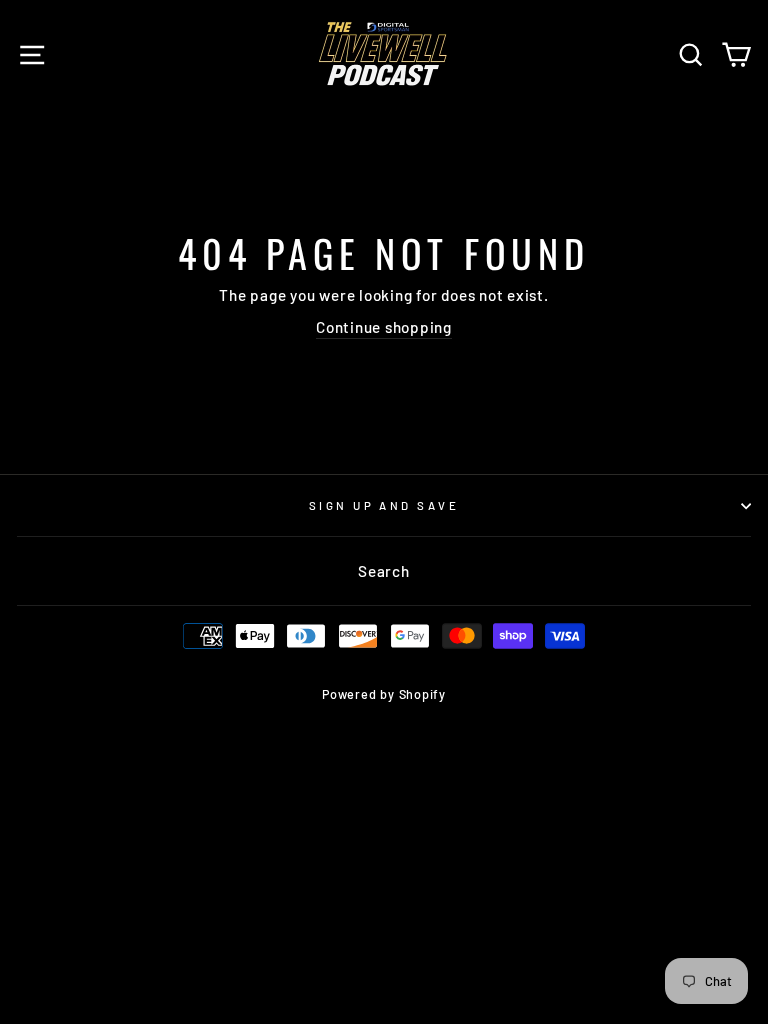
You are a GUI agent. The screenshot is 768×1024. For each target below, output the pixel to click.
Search (384, 571)
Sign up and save (384, 505)
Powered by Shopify (384, 694)
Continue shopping (384, 327)
